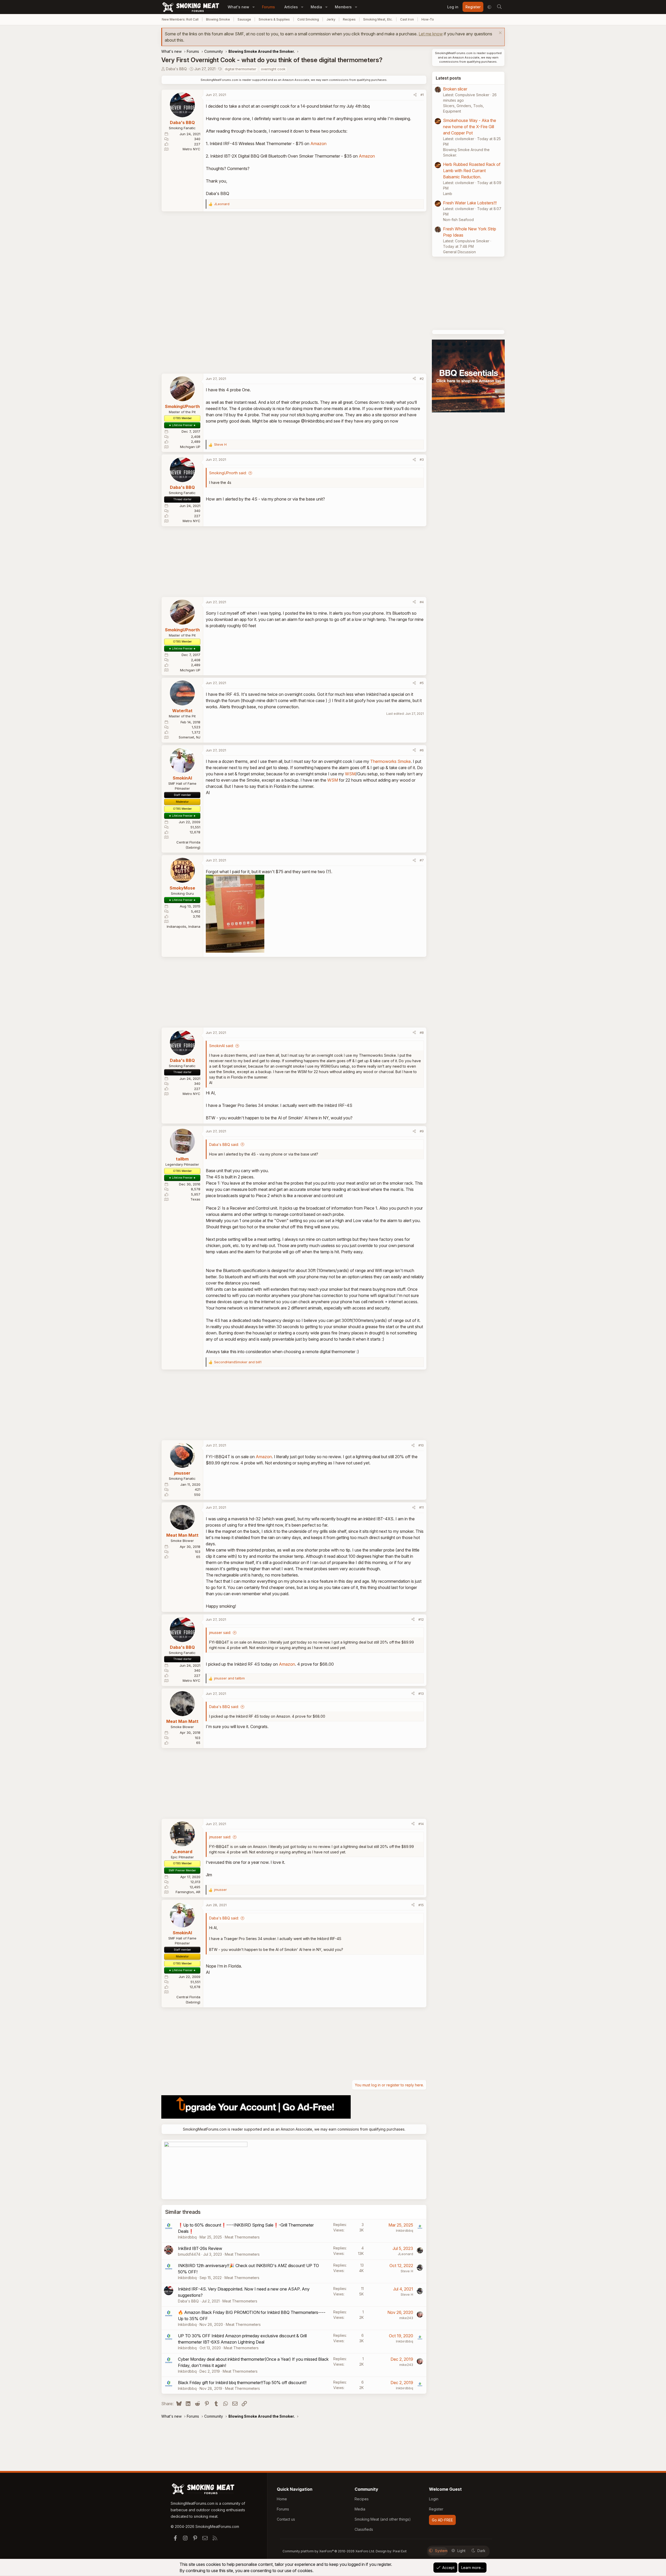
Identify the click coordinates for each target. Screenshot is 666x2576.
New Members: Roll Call (180, 19)
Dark (481, 2551)
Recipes (349, 19)
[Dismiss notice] (500, 33)
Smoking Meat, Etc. (378, 19)
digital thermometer (241, 69)
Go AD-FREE (442, 2520)
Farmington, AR (188, 1892)
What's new (238, 7)
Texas (195, 1199)
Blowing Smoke (218, 19)
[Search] (499, 7)
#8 (422, 1033)
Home (282, 2499)
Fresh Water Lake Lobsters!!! (470, 203)
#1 (422, 95)
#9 (422, 1131)
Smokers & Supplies (274, 19)
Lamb (448, 194)
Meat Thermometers (242, 2237)
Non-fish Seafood (458, 220)
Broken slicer (455, 89)
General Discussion (459, 252)
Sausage (244, 19)
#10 (421, 1445)
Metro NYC (191, 149)
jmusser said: (220, 1633)
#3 (422, 459)
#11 (421, 1507)
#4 (422, 602)
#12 (421, 1619)
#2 (422, 379)
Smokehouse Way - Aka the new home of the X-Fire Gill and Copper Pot (470, 127)
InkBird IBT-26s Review (200, 2248)
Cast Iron (407, 19)
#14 (421, 1824)
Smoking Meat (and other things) (383, 2519)
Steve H (407, 2271)
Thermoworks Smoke (390, 761)
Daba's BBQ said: (224, 1144)
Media (316, 7)
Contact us (286, 2519)
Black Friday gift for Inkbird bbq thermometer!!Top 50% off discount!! (242, 2383)
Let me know (431, 34)
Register (436, 2509)
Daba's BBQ (176, 69)
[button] (254, 7)
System (441, 2551)
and (238, 1362)
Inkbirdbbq (187, 2237)
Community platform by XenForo (329, 2551)
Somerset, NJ (190, 737)
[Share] (415, 95)
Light (461, 2551)
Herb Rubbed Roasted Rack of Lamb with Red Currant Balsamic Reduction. (472, 171)
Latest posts (448, 78)
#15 (421, 1905)
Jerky (331, 19)
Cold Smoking (308, 19)
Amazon (318, 144)
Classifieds (364, 2529)
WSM (350, 774)
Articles (291, 7)
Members (343, 7)
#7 (422, 860)
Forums (268, 7)
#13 (421, 1693)
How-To (428, 19)
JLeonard (405, 2254)
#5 (422, 683)
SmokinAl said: (221, 1046)
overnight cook (273, 69)
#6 (422, 750)
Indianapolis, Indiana (184, 926)
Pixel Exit (400, 2551)
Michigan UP (190, 447)
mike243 (406, 2318)
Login (434, 2499)
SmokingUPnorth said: (228, 473)
